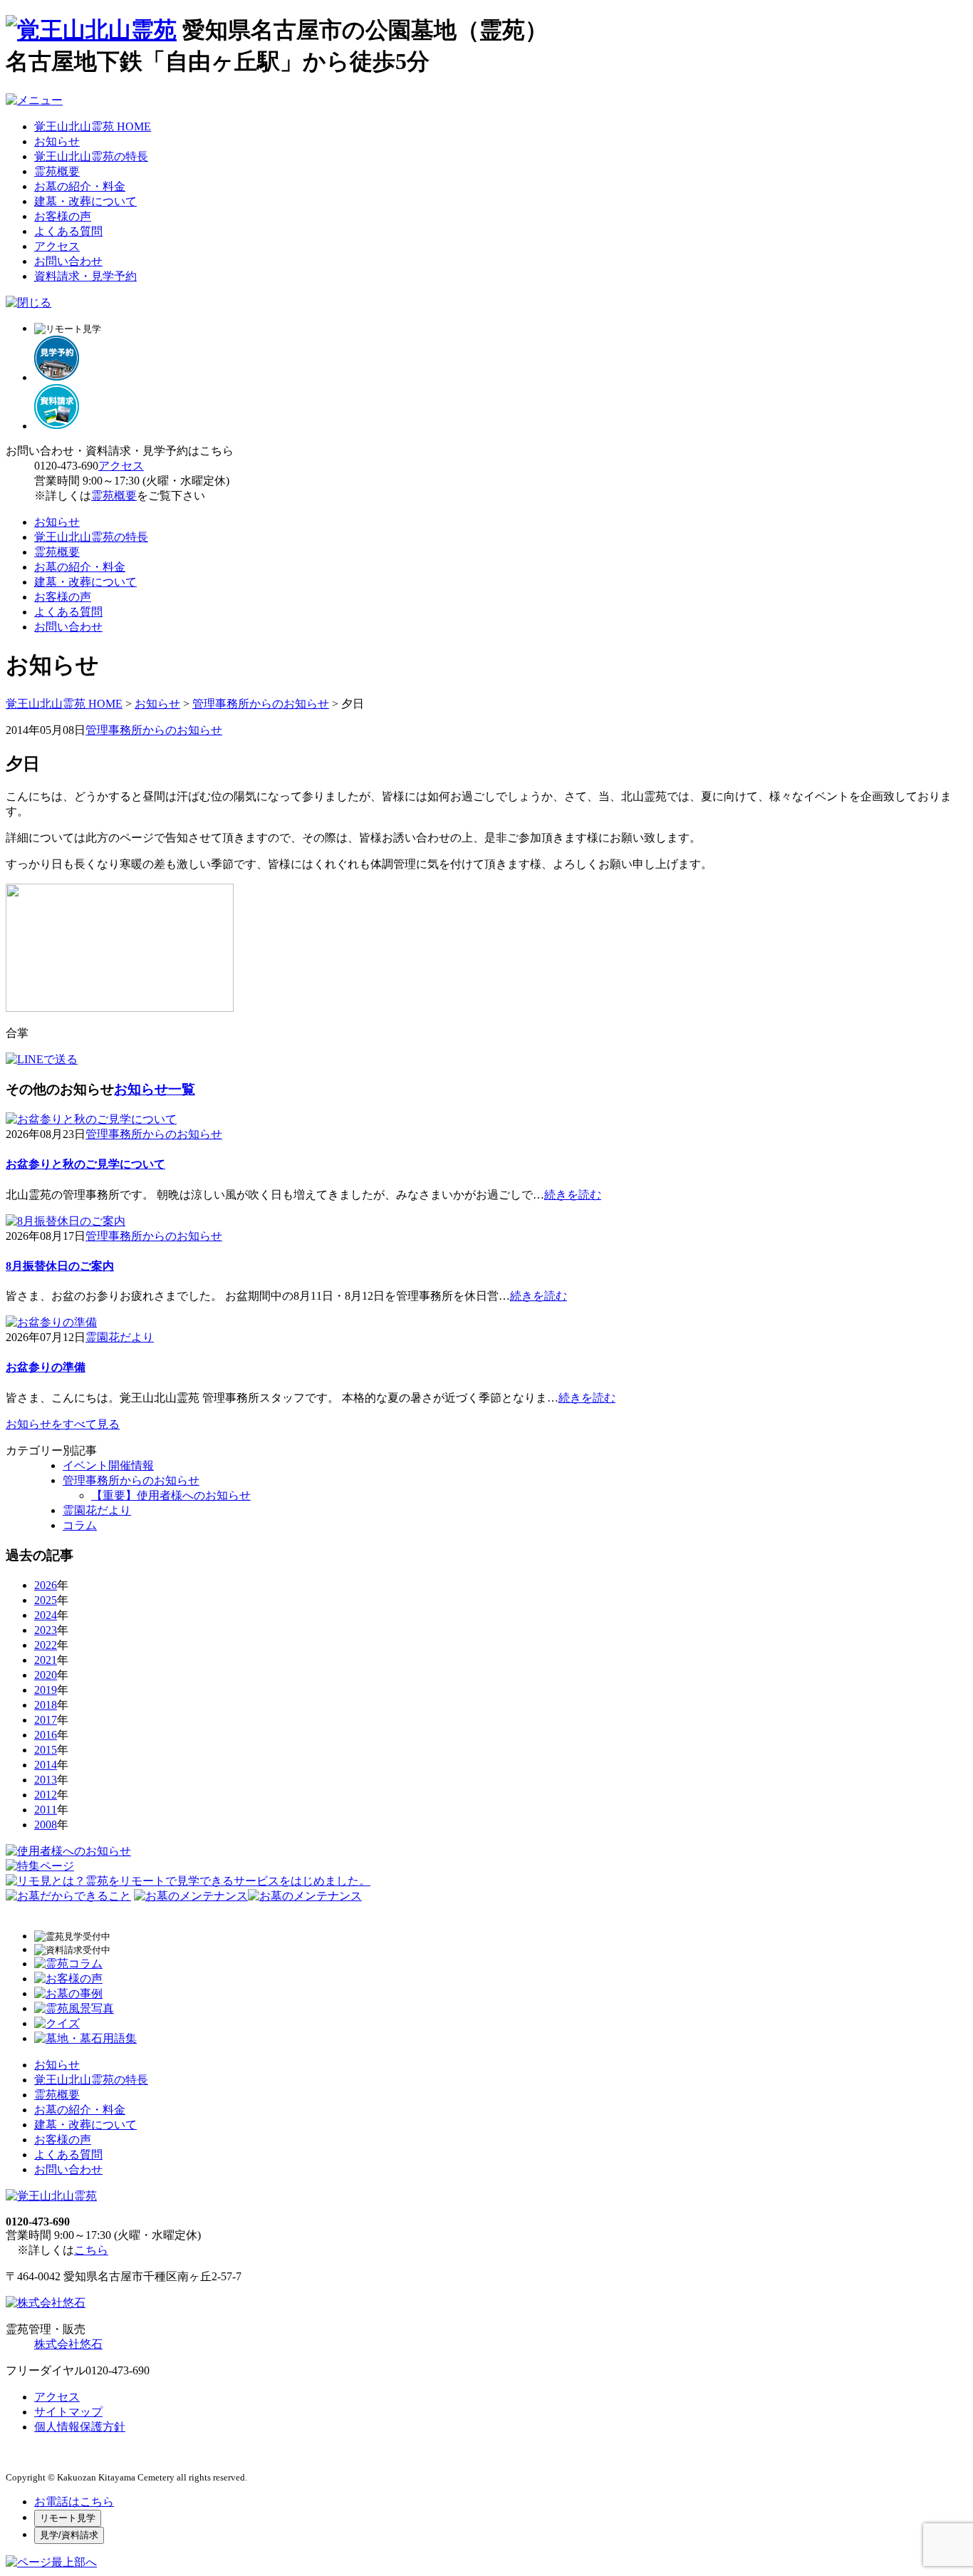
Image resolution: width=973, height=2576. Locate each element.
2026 (46, 1585)
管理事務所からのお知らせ (261, 704)
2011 (46, 1810)
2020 (46, 1675)
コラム (80, 1525)
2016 (46, 1735)
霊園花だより (120, 1337)
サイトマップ (68, 2412)
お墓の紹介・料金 (80, 186)
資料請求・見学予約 (85, 276)
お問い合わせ (68, 261)
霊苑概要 (57, 171)
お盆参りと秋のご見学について (85, 1164)
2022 (46, 1645)
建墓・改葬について (85, 201)
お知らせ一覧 (155, 1089)
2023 (46, 1630)
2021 (46, 1660)
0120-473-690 (66, 466)
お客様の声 (63, 216)
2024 (46, 1615)
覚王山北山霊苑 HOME (93, 126)
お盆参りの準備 (46, 1367)
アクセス (57, 246)
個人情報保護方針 (80, 2427)
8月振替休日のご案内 (60, 1266)
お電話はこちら (74, 2502)
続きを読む (573, 1195)
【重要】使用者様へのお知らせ (171, 1495)
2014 (46, 1765)
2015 (46, 1750)
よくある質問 (68, 231)
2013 (46, 1780)
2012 (46, 1795)
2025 (46, 1600)
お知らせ (57, 141)
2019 (46, 1690)
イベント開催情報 (108, 1465)
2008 (46, 1825)
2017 (46, 1720)
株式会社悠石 (68, 2344)
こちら (91, 2250)
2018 (46, 1705)
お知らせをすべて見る (63, 1424)
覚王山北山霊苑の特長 (91, 156)
